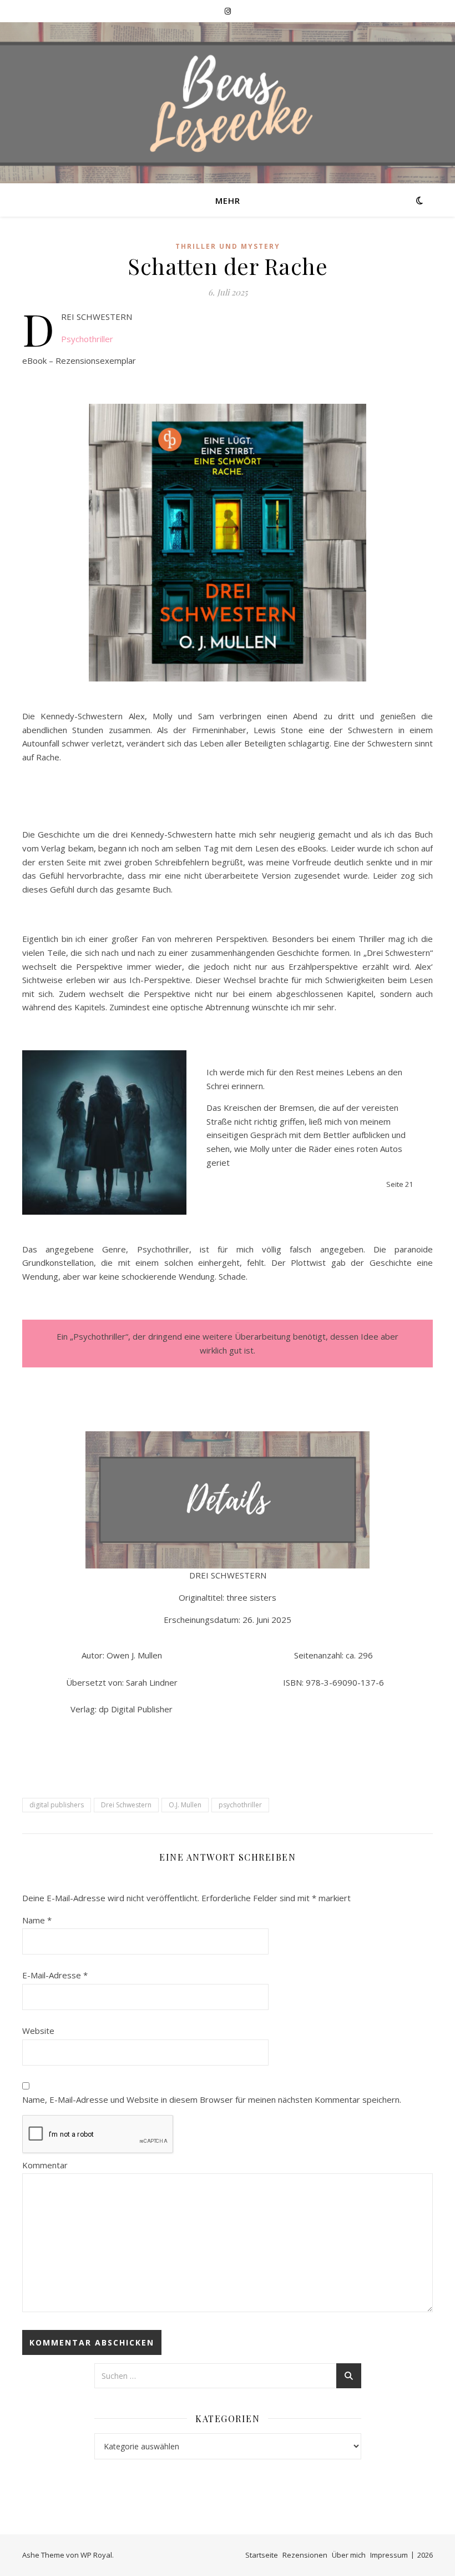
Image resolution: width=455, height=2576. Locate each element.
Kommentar (45, 2165)
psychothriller (240, 1805)
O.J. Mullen (185, 1805)
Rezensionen (305, 2555)
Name (37, 1920)
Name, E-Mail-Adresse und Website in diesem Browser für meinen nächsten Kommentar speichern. (212, 2099)
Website (38, 2031)
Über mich (349, 2555)
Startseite (262, 2555)
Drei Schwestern (126, 1805)
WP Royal (96, 2555)
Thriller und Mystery (228, 246)
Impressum (389, 2555)
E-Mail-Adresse (55, 1975)
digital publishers (57, 1805)
